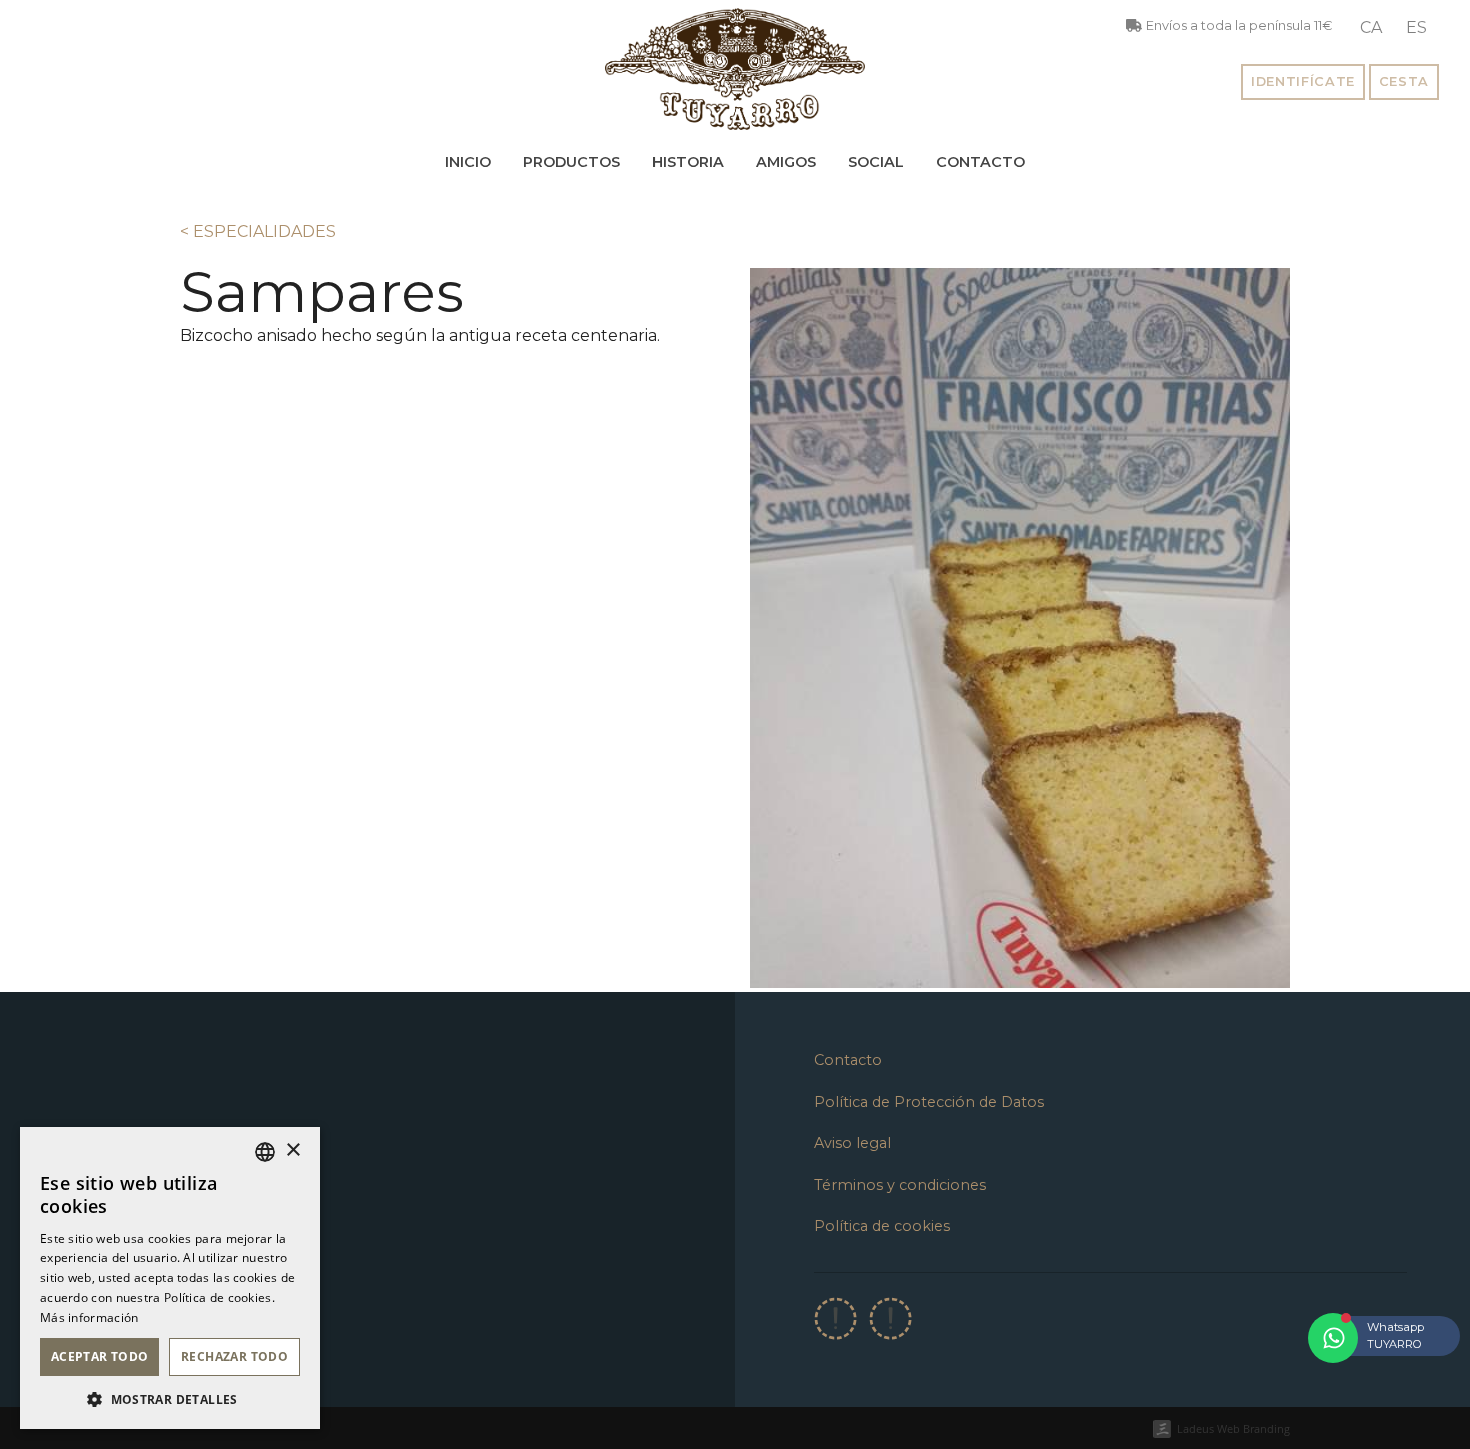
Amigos (786, 162)
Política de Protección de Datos (929, 1102)
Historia (688, 162)
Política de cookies (882, 1226)
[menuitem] (1371, 28)
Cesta (1404, 81)
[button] (170, 1399)
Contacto (980, 162)
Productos (571, 162)
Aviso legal (852, 1143)
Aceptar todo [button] (100, 1356)
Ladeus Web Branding (1233, 1428)
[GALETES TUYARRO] (735, 69)
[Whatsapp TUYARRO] (1333, 1338)
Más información (89, 1317)
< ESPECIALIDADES (258, 231)
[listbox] (265, 1152)
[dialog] (170, 1278)
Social (876, 162)
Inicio (468, 162)
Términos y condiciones (900, 1185)
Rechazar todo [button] (234, 1356)
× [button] (292, 1150)
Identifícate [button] (1303, 81)
